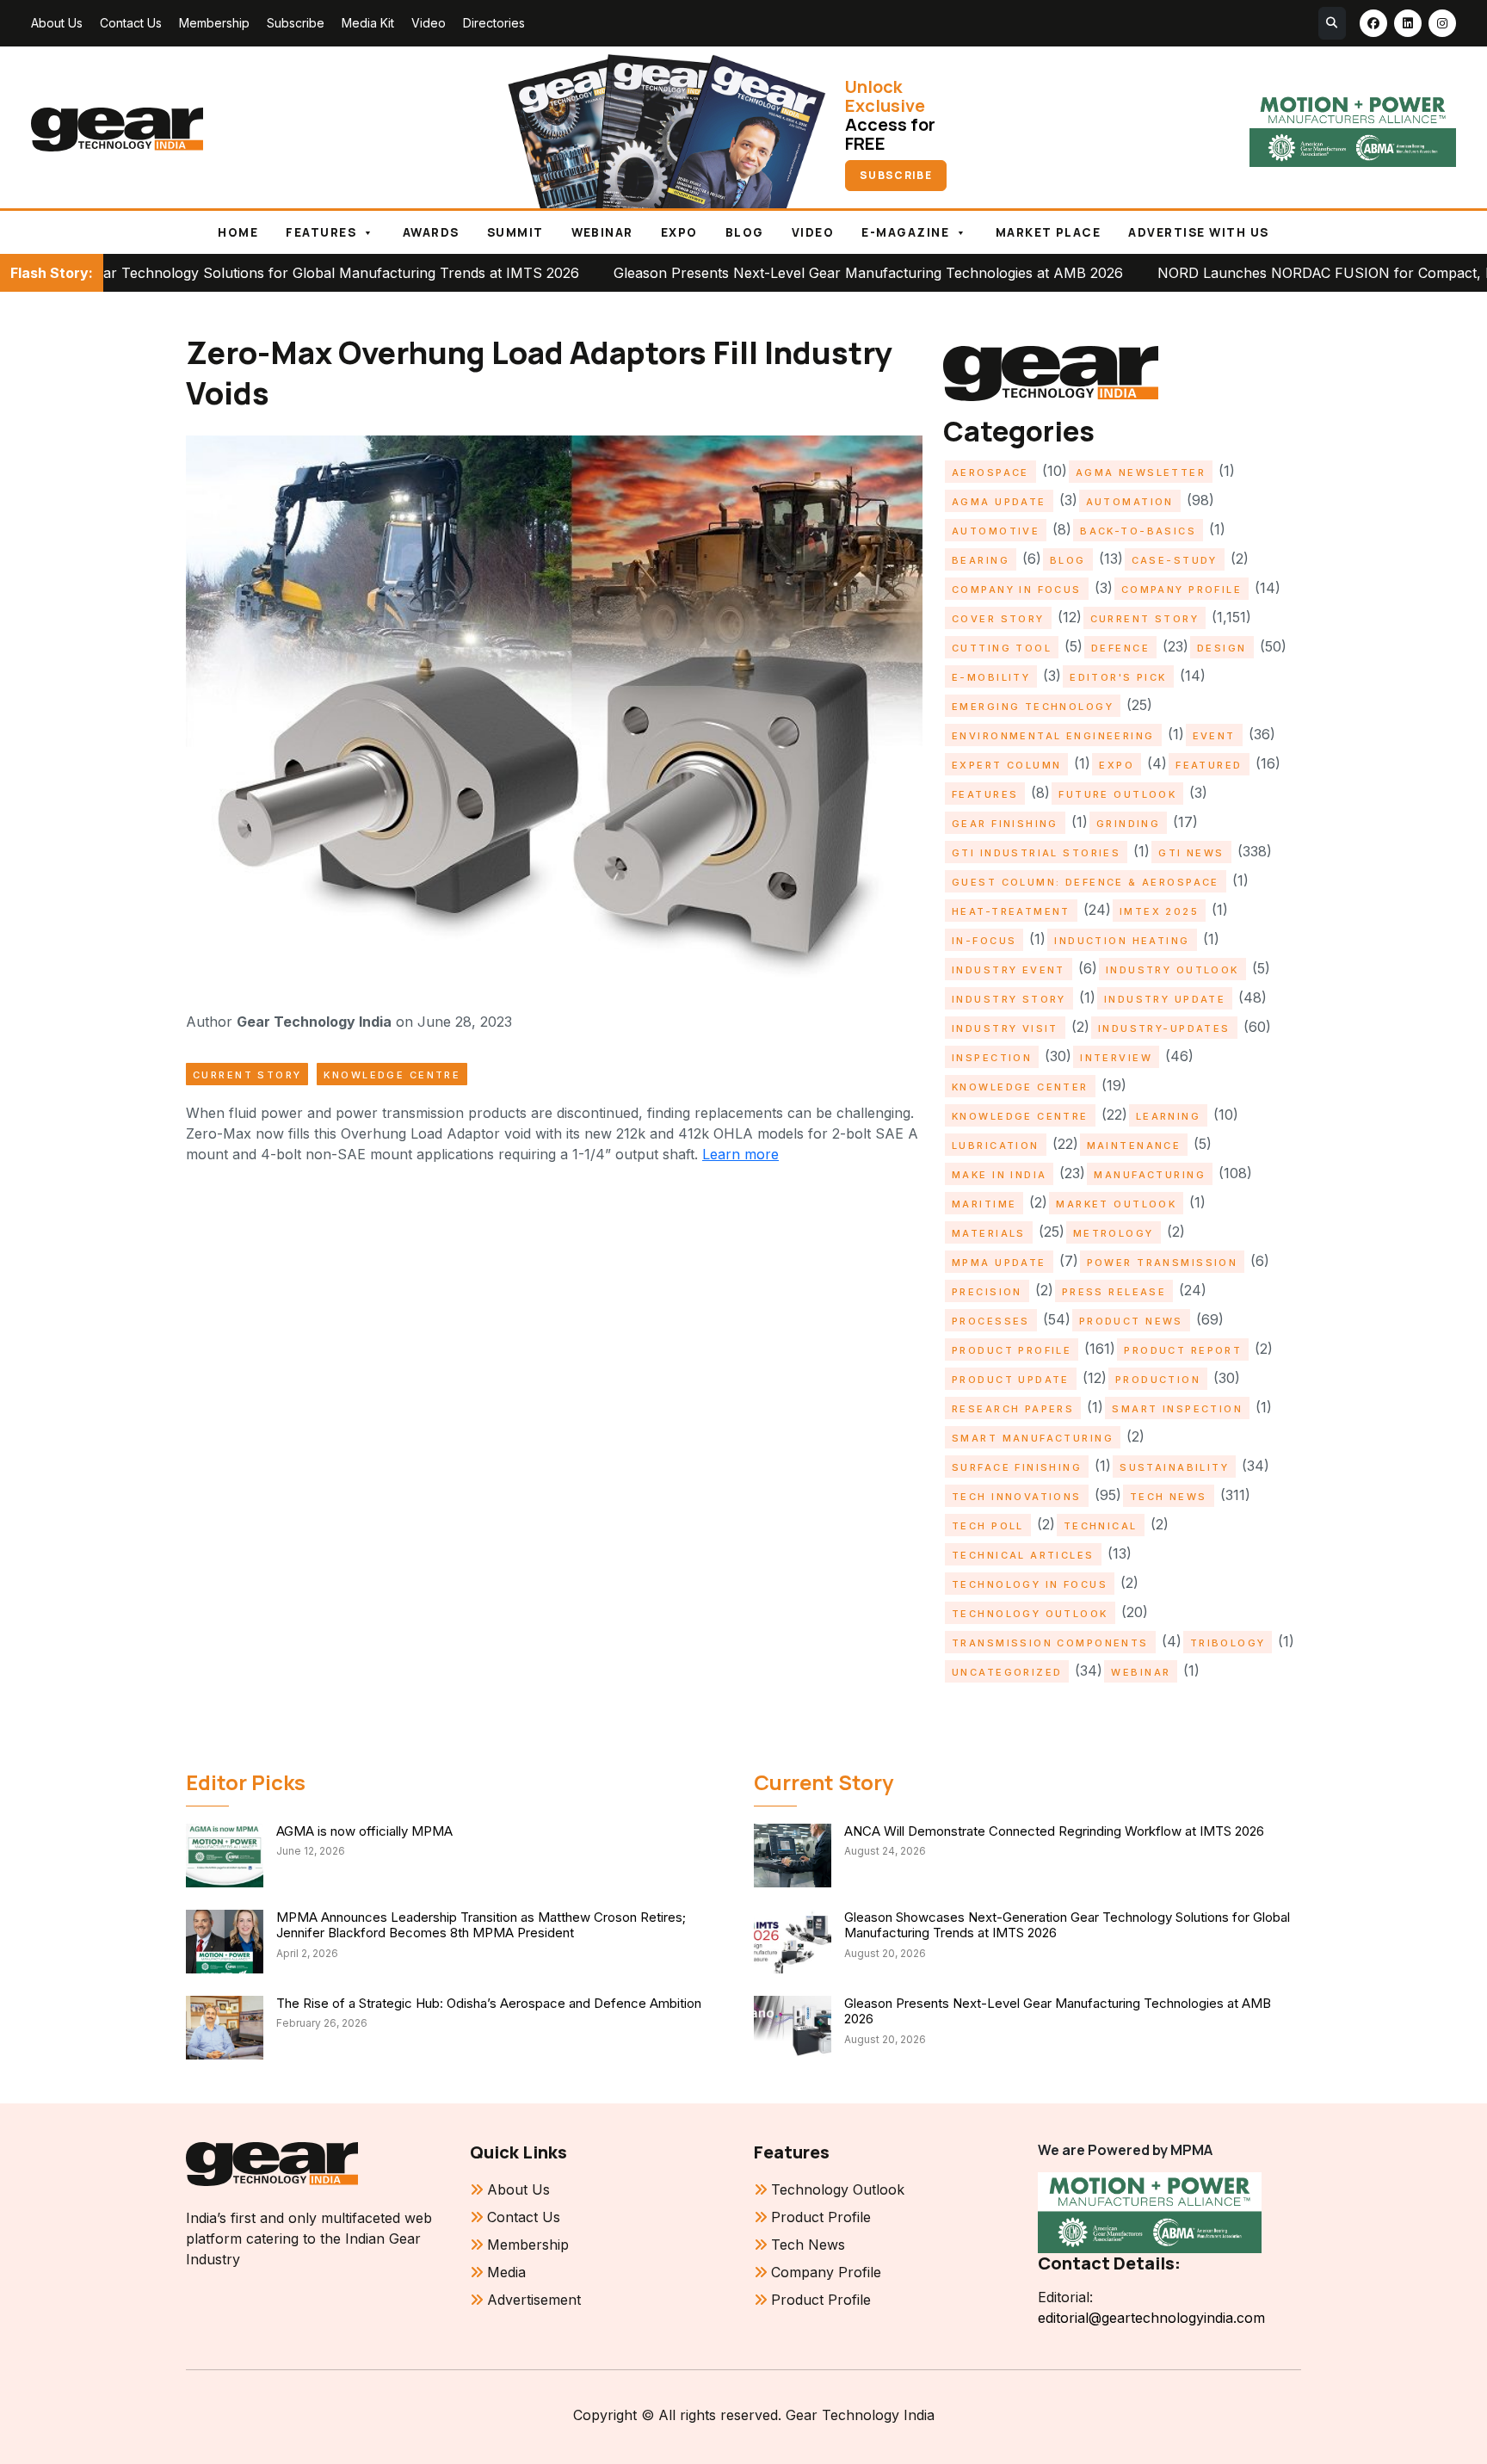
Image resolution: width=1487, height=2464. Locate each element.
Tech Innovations (1017, 1497)
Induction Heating (1122, 941)
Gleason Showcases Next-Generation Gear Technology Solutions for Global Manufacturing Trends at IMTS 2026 (1067, 1925)
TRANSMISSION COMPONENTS (1050, 1643)
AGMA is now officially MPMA (364, 1831)
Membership (214, 23)
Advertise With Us (1198, 232)
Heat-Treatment (1011, 911)
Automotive (996, 531)
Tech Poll (988, 1526)
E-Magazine (905, 232)
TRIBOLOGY (1228, 1643)
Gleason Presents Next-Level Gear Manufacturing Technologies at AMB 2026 (751, 273)
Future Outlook (1117, 794)
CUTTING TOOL (1002, 648)
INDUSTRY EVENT (1009, 970)
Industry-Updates (1164, 1028)
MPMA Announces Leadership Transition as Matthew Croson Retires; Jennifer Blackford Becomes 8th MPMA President (481, 1925)
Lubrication (996, 1146)
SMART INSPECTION (1177, 1409)
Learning (1168, 1116)
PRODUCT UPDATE (1011, 1380)
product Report (1183, 1350)
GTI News (1191, 853)
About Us (57, 23)
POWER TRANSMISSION (1163, 1263)
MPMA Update (999, 1263)
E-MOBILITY (991, 677)
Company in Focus (1017, 590)
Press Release (1114, 1292)
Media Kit (368, 23)
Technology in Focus (1030, 1584)
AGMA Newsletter (1141, 472)
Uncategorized (1007, 1672)
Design (1222, 648)
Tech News (1169, 1497)
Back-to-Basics (1138, 531)
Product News (1131, 1321)
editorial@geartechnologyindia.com (1151, 2318)
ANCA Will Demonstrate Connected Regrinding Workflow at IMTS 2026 (1054, 1831)
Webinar (602, 232)
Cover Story (998, 619)
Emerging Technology (1033, 707)
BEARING (981, 560)
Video (429, 23)
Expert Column (1006, 765)
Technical (1101, 1526)
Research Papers (1013, 1409)
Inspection (992, 1058)
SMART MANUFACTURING (1033, 1438)
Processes (991, 1321)
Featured (1209, 765)
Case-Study (1175, 560)
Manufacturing (1149, 1175)
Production (1158, 1380)
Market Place (1049, 232)
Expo (679, 232)
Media (506, 2272)
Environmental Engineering (1053, 736)
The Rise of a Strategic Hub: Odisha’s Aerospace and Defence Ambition (489, 2003)
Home (238, 232)
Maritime (984, 1204)
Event (1214, 736)
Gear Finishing (1005, 824)
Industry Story (1009, 999)
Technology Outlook (1030, 1614)
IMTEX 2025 (1159, 911)
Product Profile (1012, 1350)
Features (321, 232)
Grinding (1128, 824)
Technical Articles (1023, 1555)
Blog (745, 232)
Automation (1130, 502)
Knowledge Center (1020, 1087)
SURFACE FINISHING (1017, 1467)
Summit (515, 232)
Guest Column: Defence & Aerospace (1086, 882)
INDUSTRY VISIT (1005, 1028)
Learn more (740, 1154)
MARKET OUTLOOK (1116, 1204)
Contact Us (131, 23)
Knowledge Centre (392, 1075)
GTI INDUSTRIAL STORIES (1036, 853)
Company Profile (1182, 590)
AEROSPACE (990, 472)
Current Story (247, 1075)
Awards (431, 232)
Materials (989, 1233)
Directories (494, 23)
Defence (1120, 648)
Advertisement (534, 2300)
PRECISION (987, 1292)
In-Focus (984, 941)
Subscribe (296, 23)
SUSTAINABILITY (1174, 1467)
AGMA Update (999, 502)
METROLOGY (1114, 1233)
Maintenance (1134, 1146)
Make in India (999, 1175)
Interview (1116, 1058)
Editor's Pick (1118, 677)
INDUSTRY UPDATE (1165, 999)
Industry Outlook (1172, 970)
